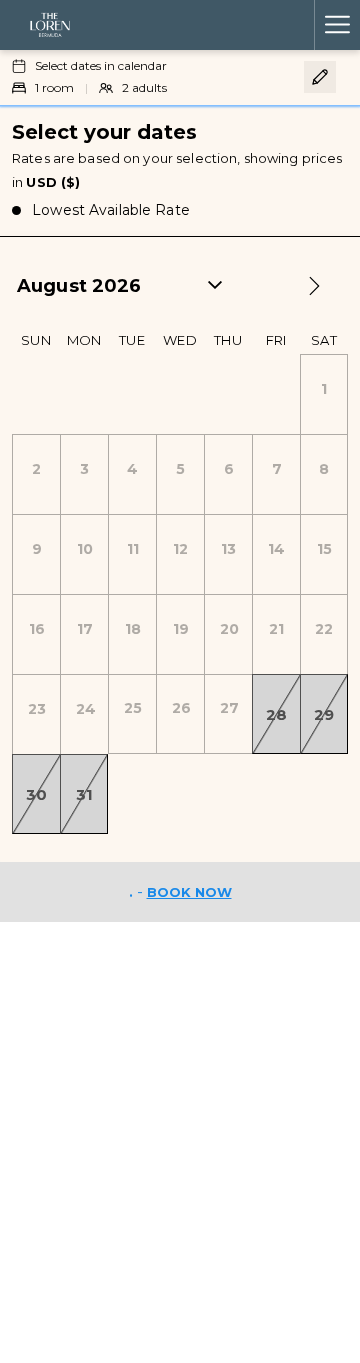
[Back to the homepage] (50, 25)
